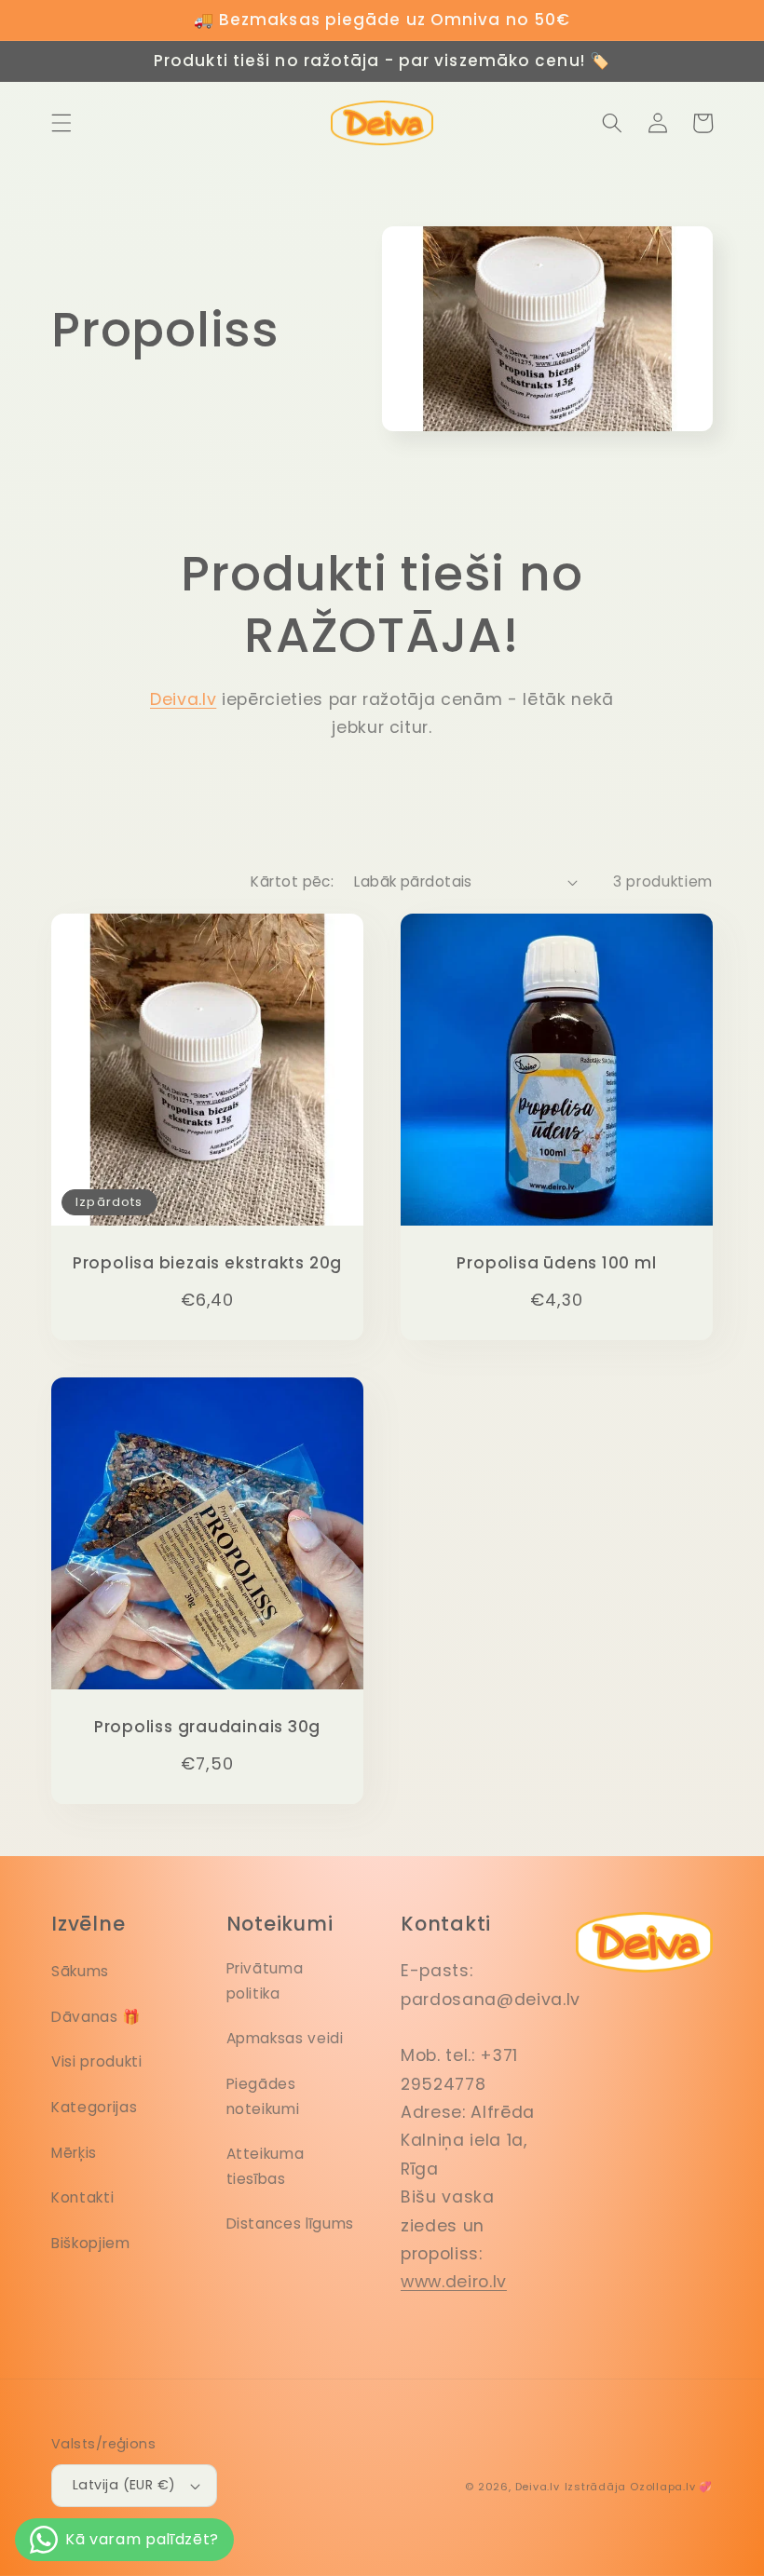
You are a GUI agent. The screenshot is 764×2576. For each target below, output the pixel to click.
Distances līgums (291, 2223)
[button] (61, 123)
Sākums (80, 1971)
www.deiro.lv (454, 2282)
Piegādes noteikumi (263, 2096)
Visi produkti (97, 2061)
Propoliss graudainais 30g (208, 1727)
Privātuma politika (265, 1981)
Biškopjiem (91, 2243)
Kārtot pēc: (292, 881)
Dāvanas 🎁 (96, 2017)
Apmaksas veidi (285, 2038)
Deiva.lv (183, 699)
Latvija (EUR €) (124, 2485)
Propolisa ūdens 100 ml (556, 1263)
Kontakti (82, 2197)
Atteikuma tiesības (266, 2166)
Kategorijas (94, 2107)
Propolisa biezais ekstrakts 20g (207, 1263)
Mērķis (74, 2153)
